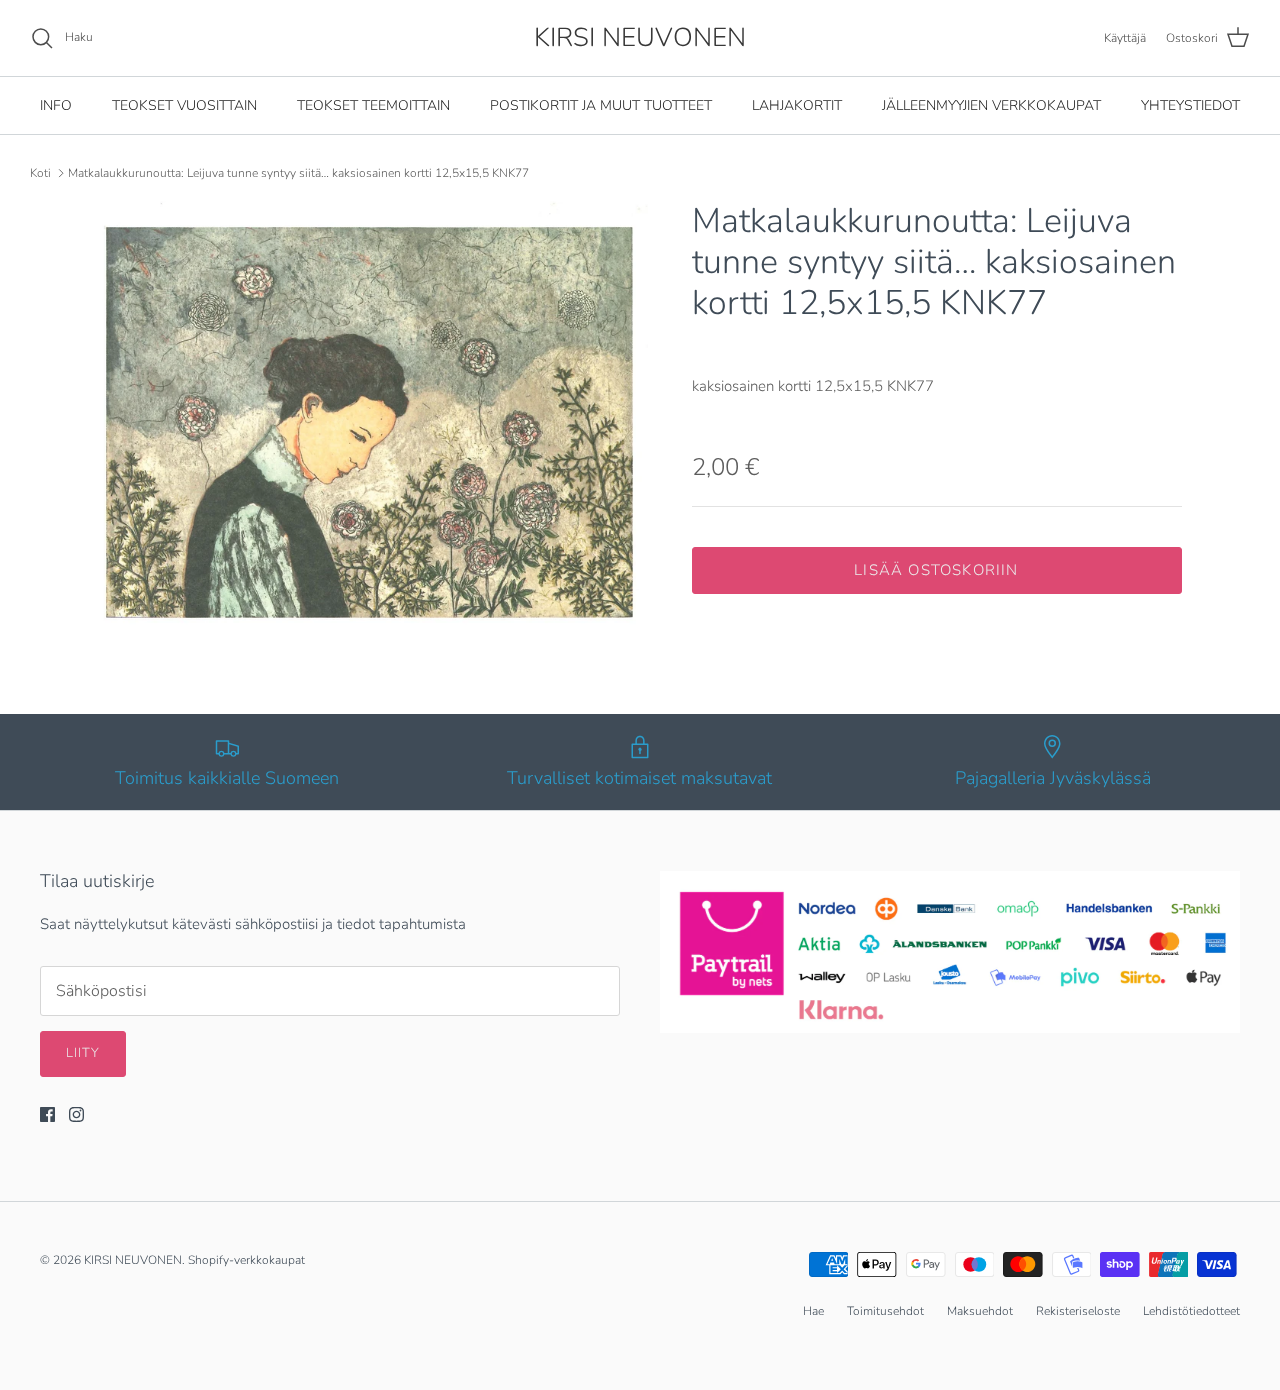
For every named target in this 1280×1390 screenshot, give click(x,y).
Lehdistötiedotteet (1191, 1311)
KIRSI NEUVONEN (133, 1260)
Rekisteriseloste (1078, 1311)
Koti (40, 173)
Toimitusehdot (885, 1311)
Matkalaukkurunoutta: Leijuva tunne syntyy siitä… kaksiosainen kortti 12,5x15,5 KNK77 (298, 173)
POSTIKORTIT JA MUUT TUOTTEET (601, 105)
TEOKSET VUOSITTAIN (184, 105)
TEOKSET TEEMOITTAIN (373, 105)
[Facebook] (47, 1114)
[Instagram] (76, 1114)
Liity (83, 1053)
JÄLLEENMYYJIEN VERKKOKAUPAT (991, 105)
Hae (813, 1311)
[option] (373, 422)
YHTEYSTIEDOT (1190, 105)
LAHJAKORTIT (797, 105)
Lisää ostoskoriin (936, 570)
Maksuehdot (980, 1311)
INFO (56, 105)
